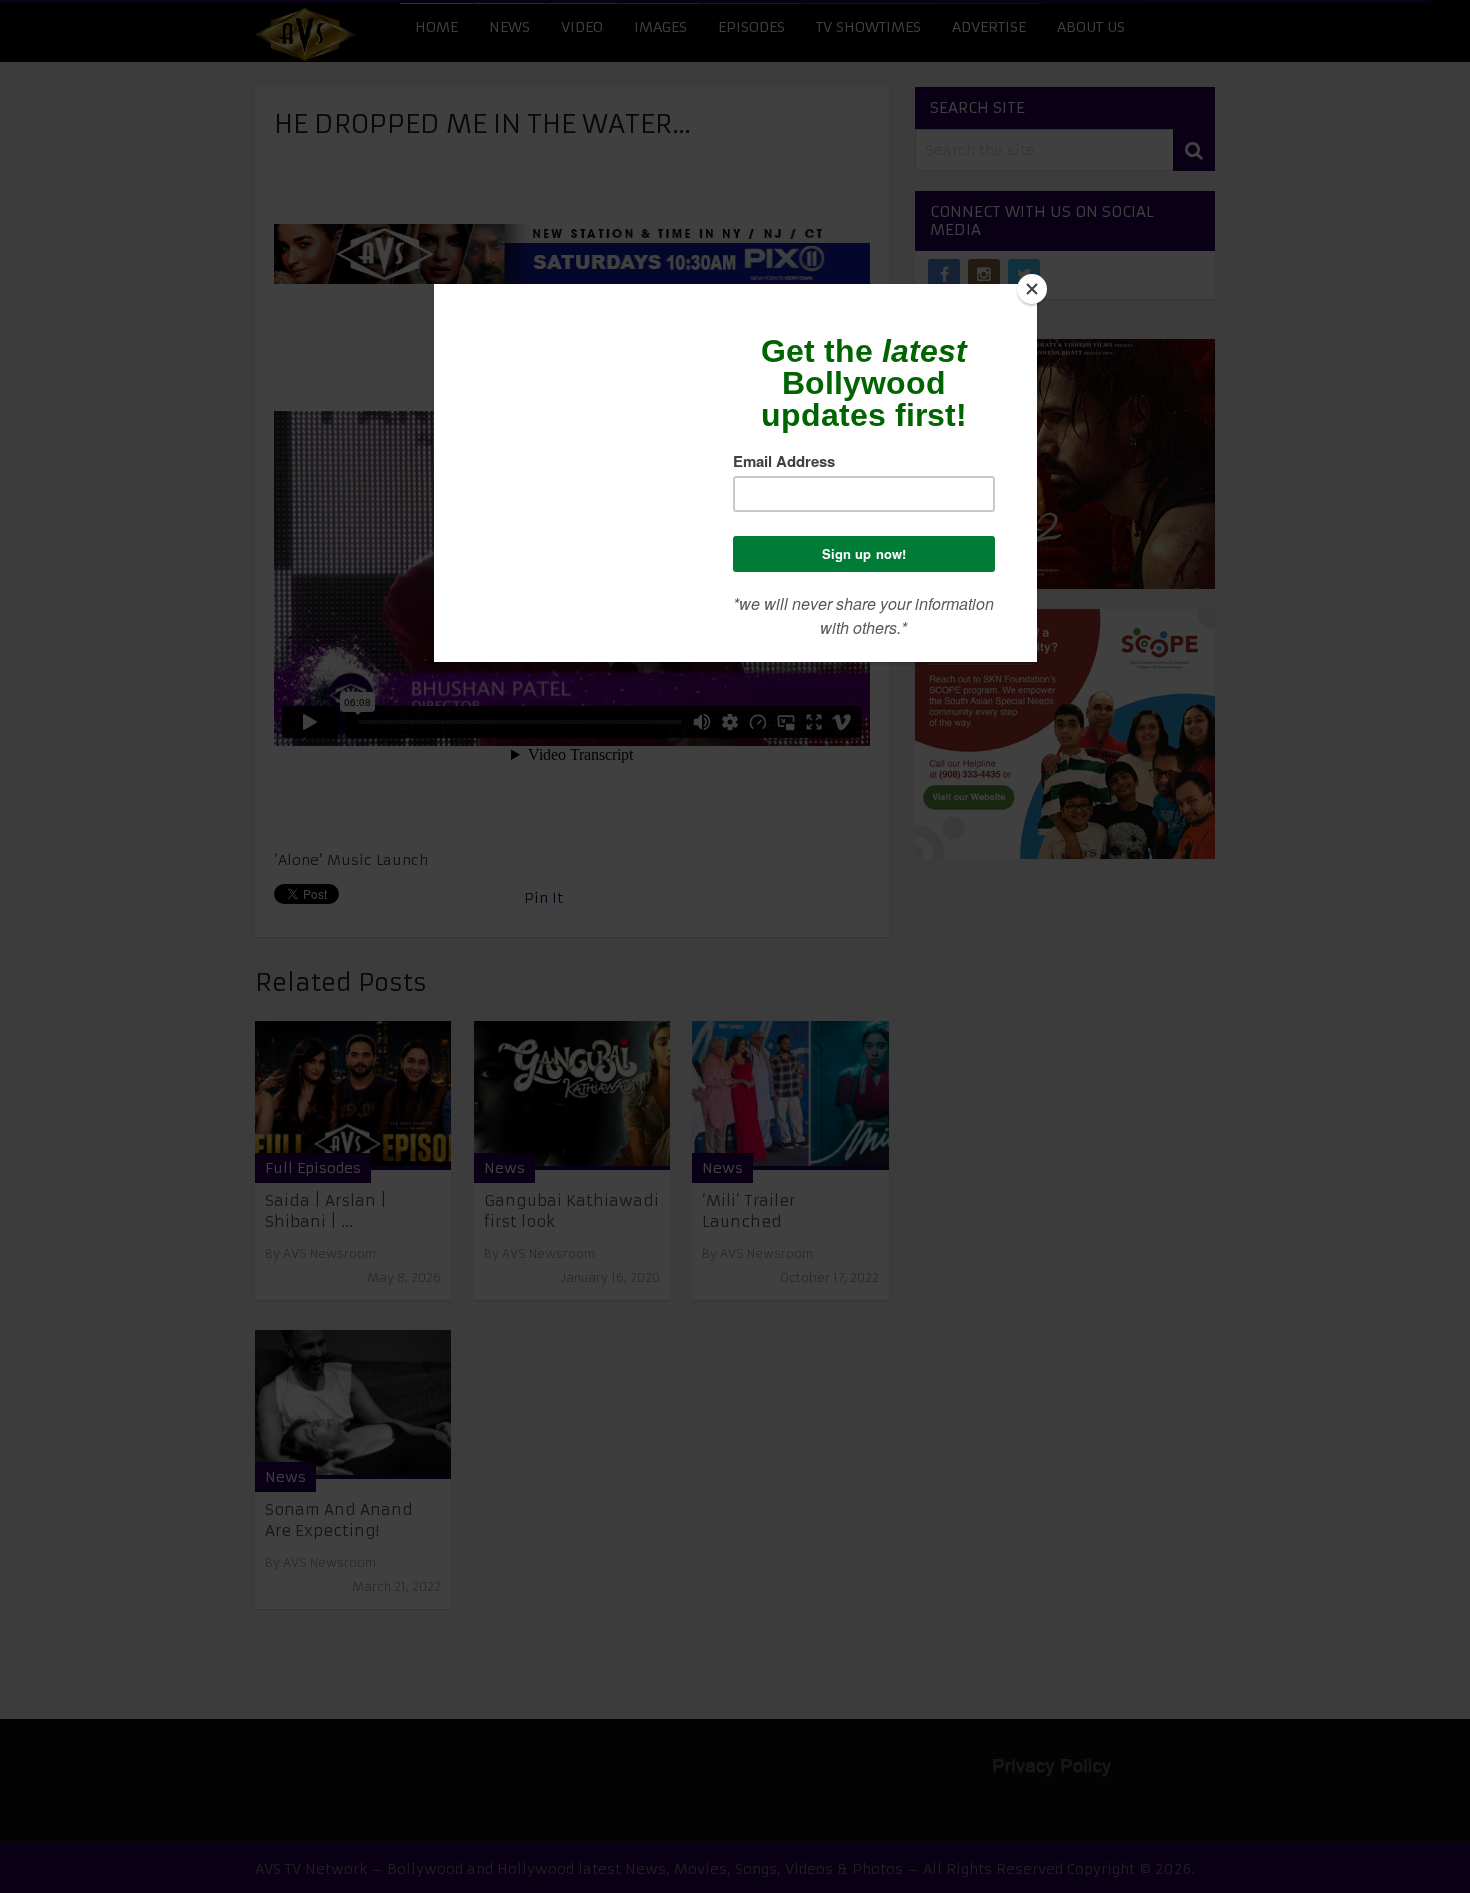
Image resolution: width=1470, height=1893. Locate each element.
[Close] (1032, 289)
